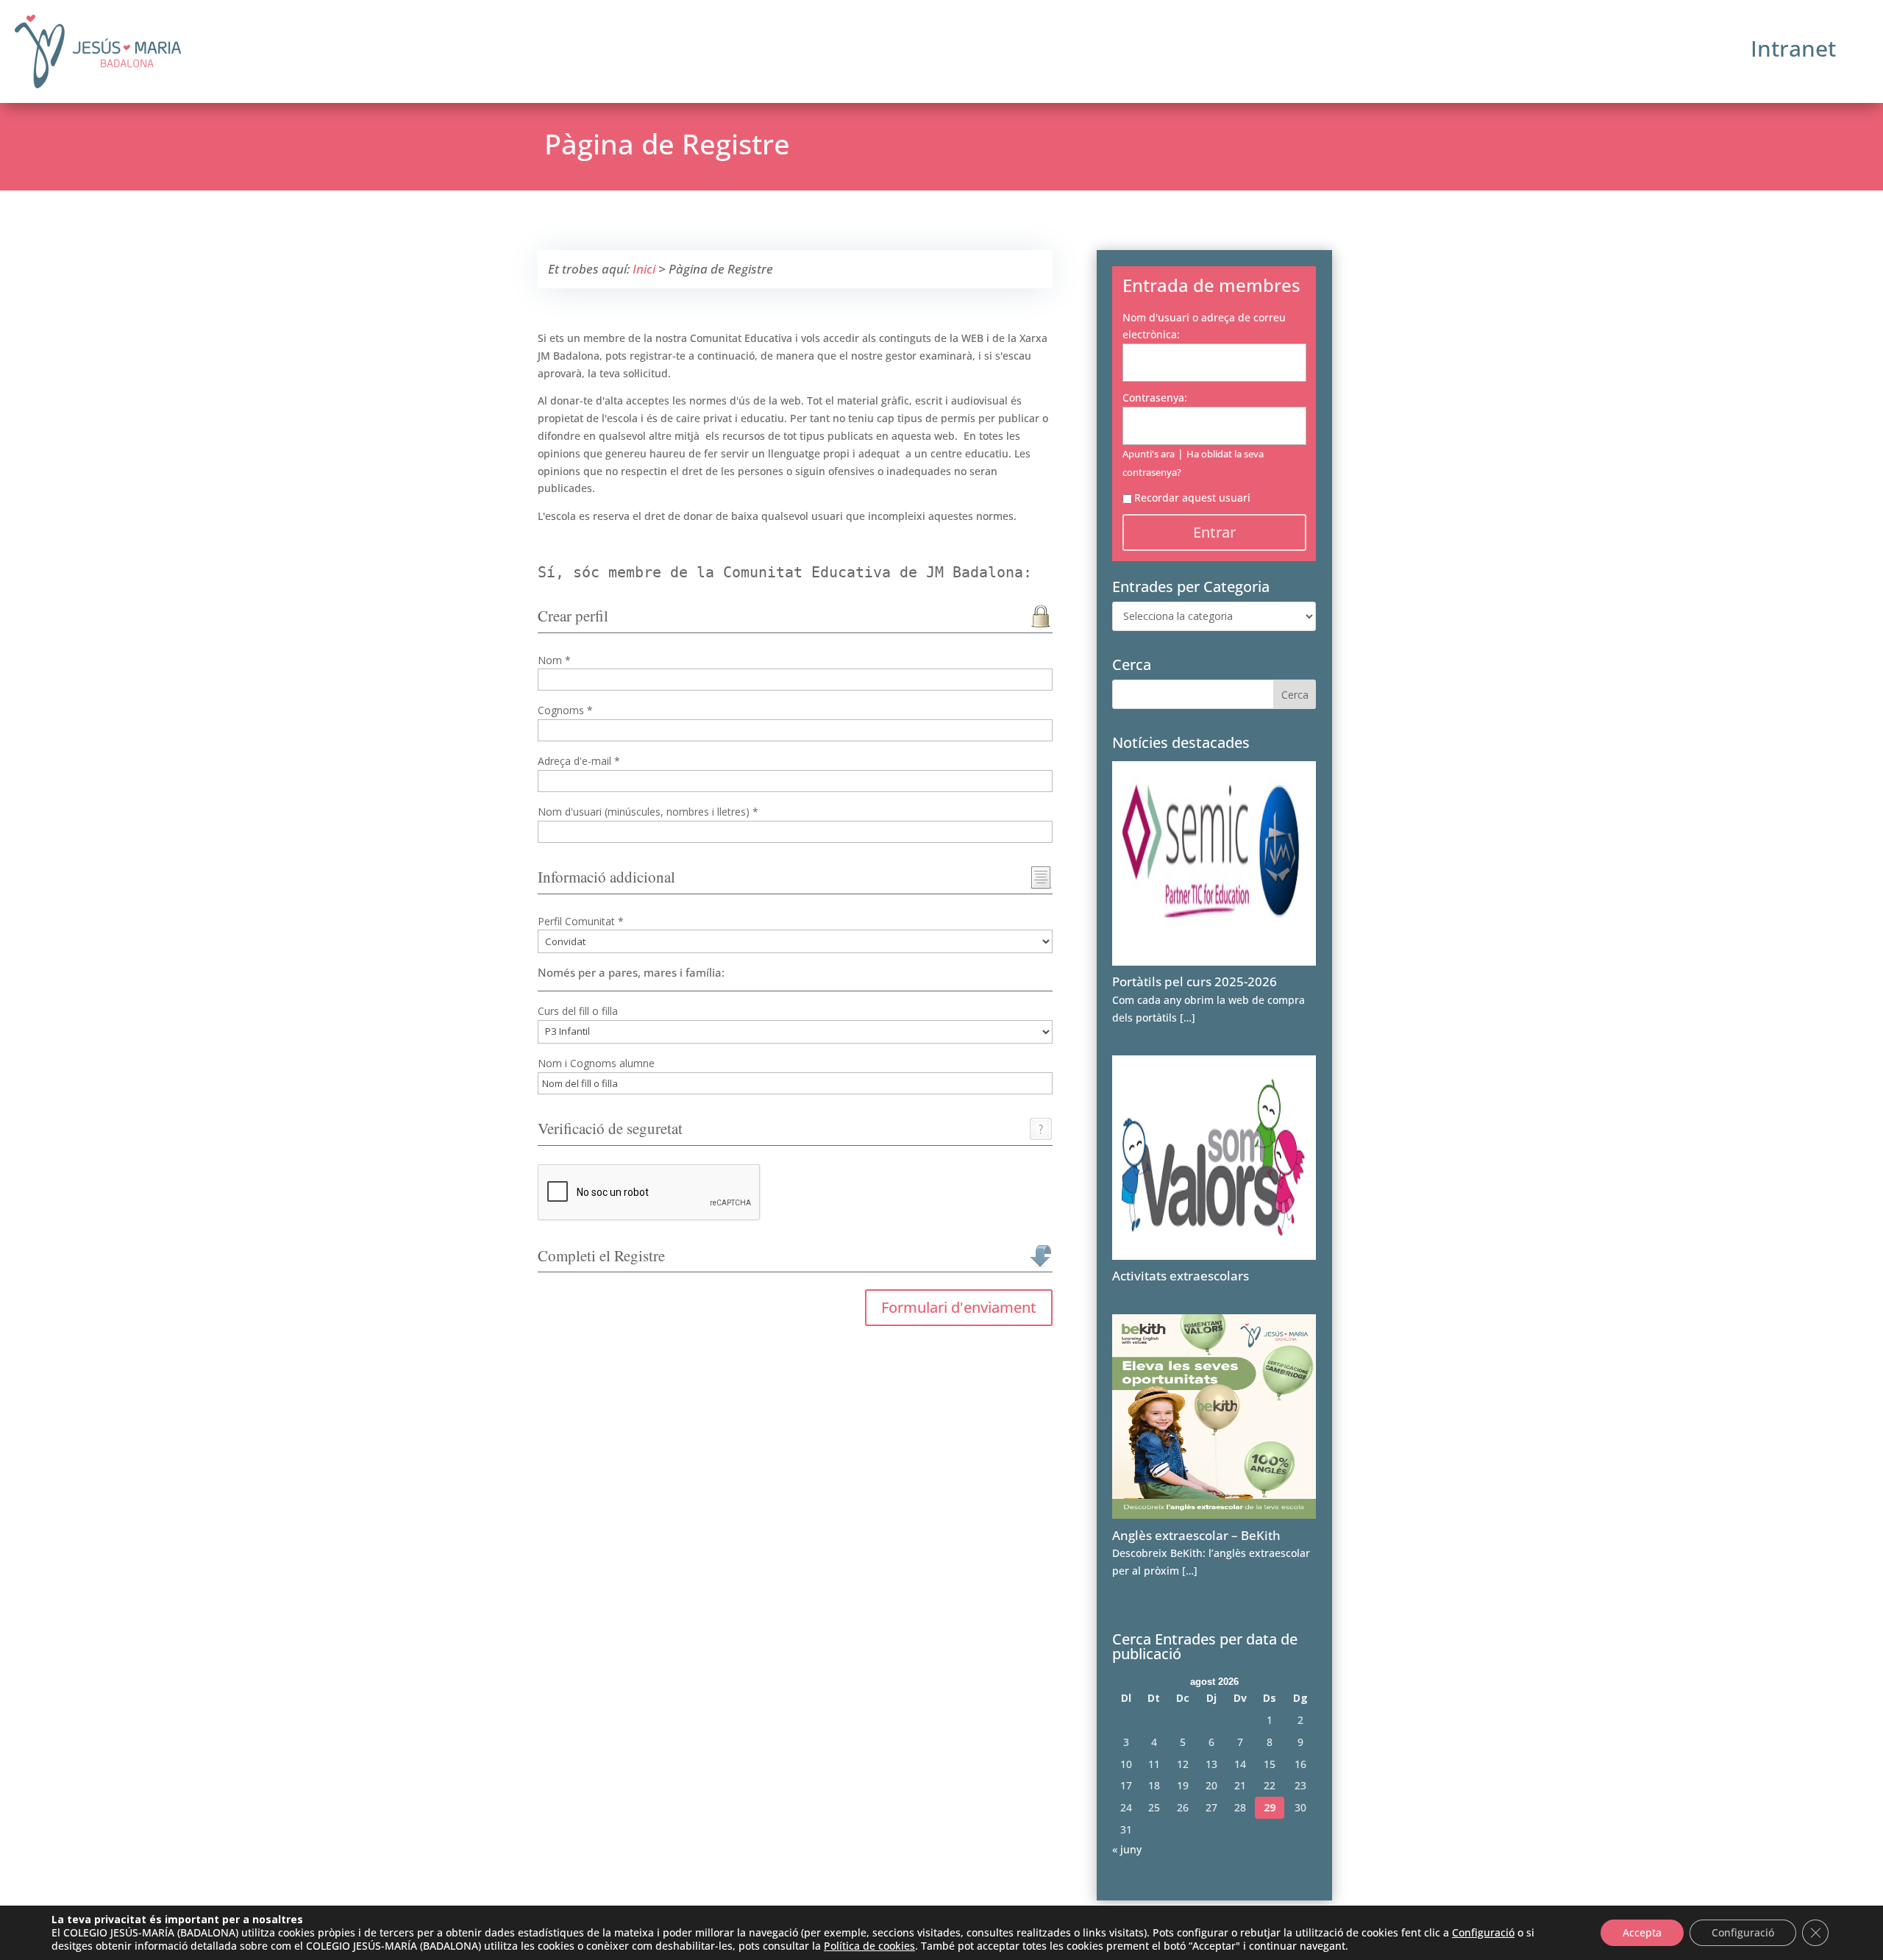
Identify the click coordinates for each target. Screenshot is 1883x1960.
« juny (1127, 1849)
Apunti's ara (1149, 454)
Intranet (1793, 48)
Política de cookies (869, 1946)
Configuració (1483, 1933)
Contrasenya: (1155, 398)
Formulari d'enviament (959, 1307)
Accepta (1642, 1932)
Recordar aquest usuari (1192, 498)
